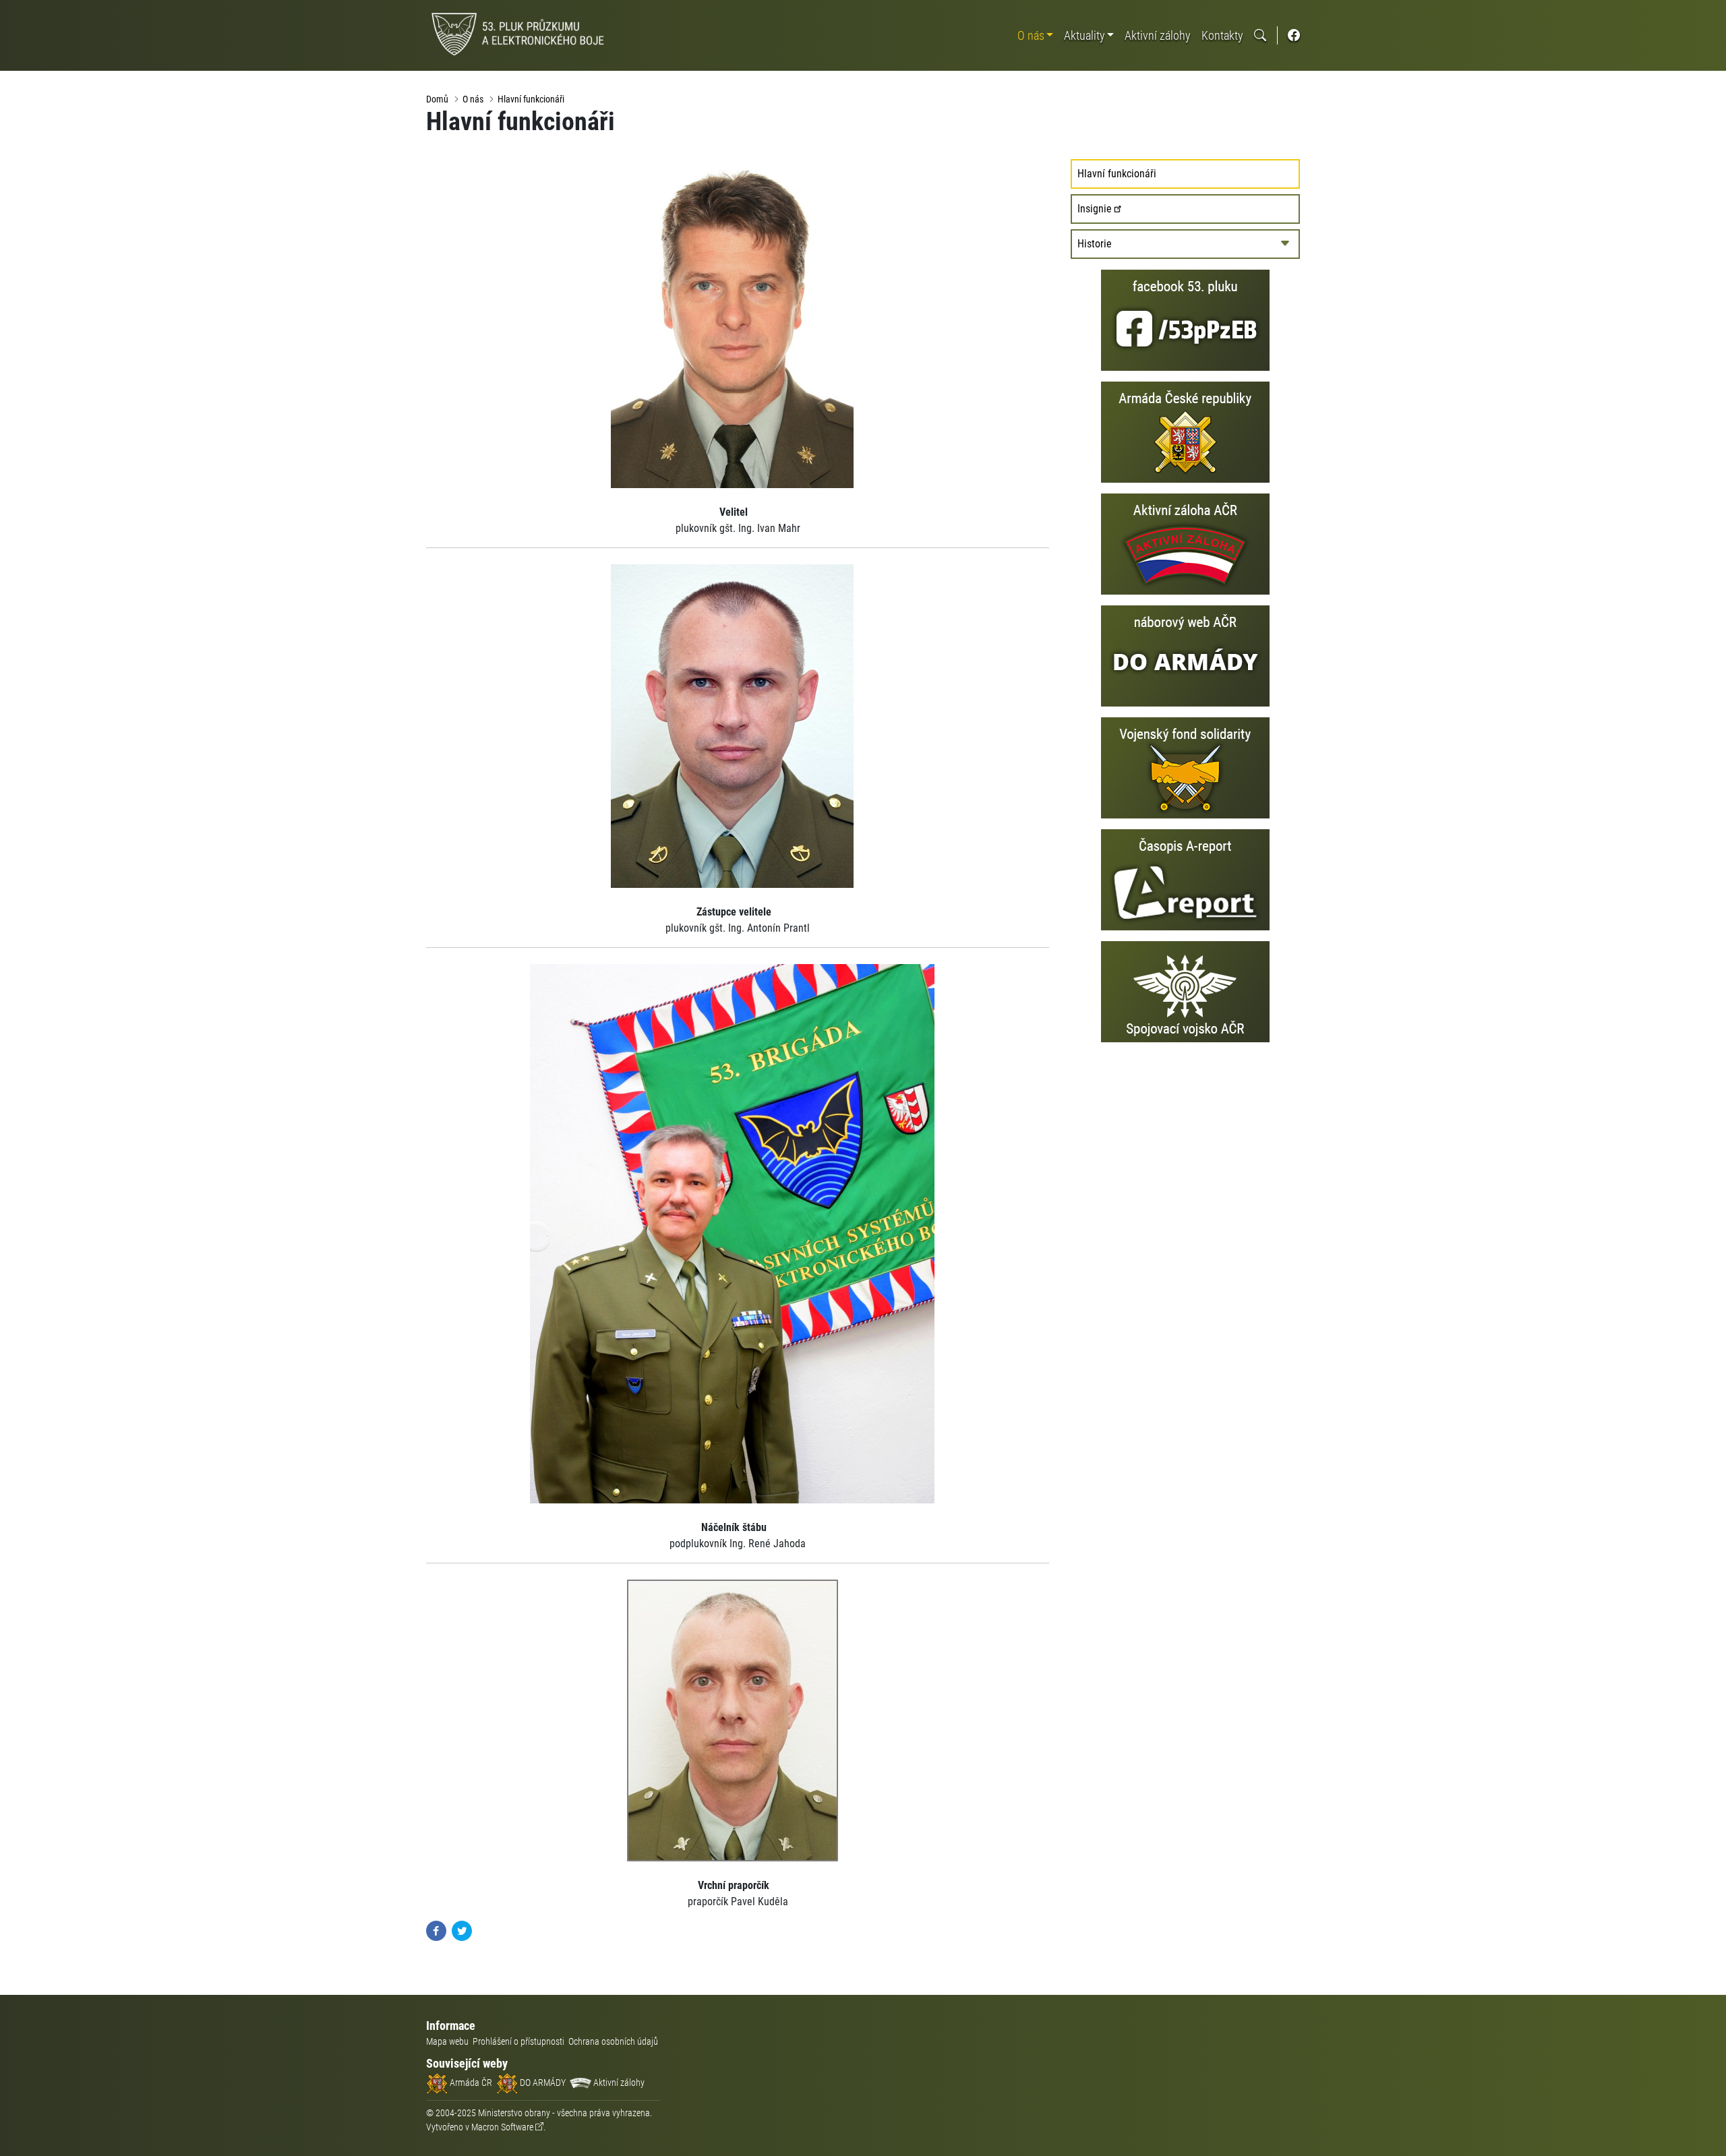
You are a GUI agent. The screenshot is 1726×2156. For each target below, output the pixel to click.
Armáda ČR (470, 2083)
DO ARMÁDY (542, 2083)
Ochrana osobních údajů (613, 2041)
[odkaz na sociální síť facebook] (1294, 35)
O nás (1031, 35)
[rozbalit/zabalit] (1285, 244)
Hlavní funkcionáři (531, 99)
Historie (1095, 244)
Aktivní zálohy (1158, 35)
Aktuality (1084, 35)
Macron (502, 2127)
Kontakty (1222, 35)
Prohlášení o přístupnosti (518, 2041)
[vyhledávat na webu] (1260, 35)
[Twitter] (462, 1930)
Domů (437, 99)
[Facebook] (436, 1930)
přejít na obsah (36, 10)
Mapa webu (447, 2041)
